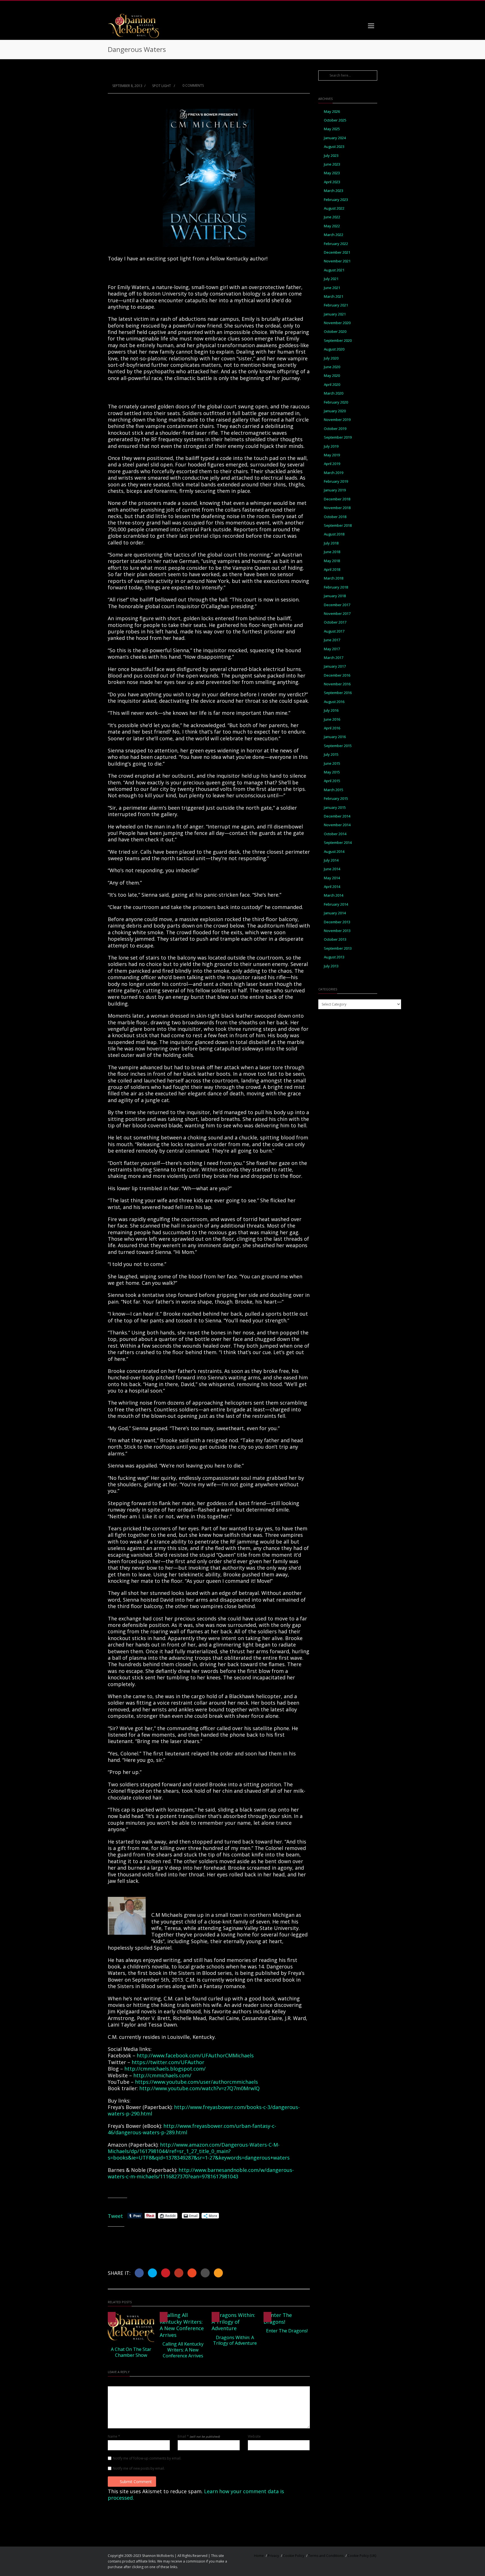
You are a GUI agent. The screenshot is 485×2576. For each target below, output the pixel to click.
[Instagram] (349, 6)
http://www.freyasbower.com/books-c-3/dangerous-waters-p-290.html (204, 2110)
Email (199, 2437)
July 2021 (331, 279)
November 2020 (337, 323)
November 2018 (337, 508)
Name (114, 2437)
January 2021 (335, 314)
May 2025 (332, 129)
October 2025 (335, 120)
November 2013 (337, 931)
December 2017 (337, 605)
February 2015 (336, 799)
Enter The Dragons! (287, 2331)
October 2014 (335, 834)
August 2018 (334, 534)
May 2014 (332, 878)
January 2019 (335, 490)
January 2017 (335, 666)
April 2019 (332, 464)
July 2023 (331, 156)
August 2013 (334, 957)
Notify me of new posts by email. (139, 2469)
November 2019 (337, 420)
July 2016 (331, 710)
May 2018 (332, 561)
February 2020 (336, 402)
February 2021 (336, 305)
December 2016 (337, 675)
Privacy (273, 2556)
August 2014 (334, 852)
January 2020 (335, 411)
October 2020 (335, 332)
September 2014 (338, 843)
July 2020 (331, 358)
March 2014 (334, 895)
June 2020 (332, 367)
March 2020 (334, 393)
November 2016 (337, 684)
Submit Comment (136, 2482)
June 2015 (332, 763)
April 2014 (332, 887)
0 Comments (193, 85)
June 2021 (332, 288)
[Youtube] (372, 6)
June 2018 (332, 552)
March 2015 (334, 790)
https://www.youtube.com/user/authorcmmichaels (196, 2082)
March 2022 (334, 235)
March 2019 (334, 473)
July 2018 (331, 543)
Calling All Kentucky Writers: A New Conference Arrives (183, 2350)
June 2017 (332, 640)
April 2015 (332, 781)
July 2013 (331, 966)
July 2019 (331, 446)
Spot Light (162, 86)
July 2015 (331, 755)
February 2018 (336, 587)
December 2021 (337, 252)
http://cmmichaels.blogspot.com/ (165, 2069)
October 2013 (335, 939)
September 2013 (338, 948)
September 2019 (338, 437)
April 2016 (332, 728)
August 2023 (334, 147)
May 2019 (332, 455)
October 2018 (335, 517)
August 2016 (334, 702)
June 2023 (332, 164)
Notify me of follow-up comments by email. (147, 2458)
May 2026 (332, 112)
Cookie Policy (294, 2556)
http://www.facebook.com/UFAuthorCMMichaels (195, 2055)
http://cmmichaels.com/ (162, 2075)
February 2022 (336, 244)
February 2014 (336, 904)
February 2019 (336, 481)
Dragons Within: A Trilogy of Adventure (235, 2340)
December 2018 (337, 499)
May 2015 (332, 772)
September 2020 (338, 341)
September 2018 (338, 525)
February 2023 (336, 200)
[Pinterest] (360, 6)
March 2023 (334, 191)
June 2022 (332, 217)
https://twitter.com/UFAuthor (168, 2062)
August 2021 (334, 270)
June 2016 (332, 719)
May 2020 (332, 376)
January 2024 (335, 138)
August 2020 (334, 349)
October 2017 (335, 622)
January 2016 (335, 737)
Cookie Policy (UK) (362, 2556)
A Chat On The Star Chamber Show (131, 2352)
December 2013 (337, 922)
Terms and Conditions (326, 2556)
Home (259, 2556)
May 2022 (332, 226)
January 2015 (335, 808)
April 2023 (332, 182)
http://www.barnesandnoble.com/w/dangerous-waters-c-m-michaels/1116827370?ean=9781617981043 (201, 2173)
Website (254, 2437)
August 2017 (334, 631)
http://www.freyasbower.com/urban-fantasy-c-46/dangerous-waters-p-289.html (192, 2129)
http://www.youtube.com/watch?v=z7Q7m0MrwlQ (199, 2088)
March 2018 (334, 578)
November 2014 (337, 825)
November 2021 (337, 261)
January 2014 (335, 913)
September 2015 (338, 746)
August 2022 (334, 208)
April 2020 (332, 385)
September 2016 (338, 693)
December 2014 (337, 816)
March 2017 (334, 658)
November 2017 (337, 614)
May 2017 (332, 649)
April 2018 (332, 570)
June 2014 (332, 869)
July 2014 (331, 860)
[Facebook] (338, 6)
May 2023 (332, 173)
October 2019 (335, 429)
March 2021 (334, 296)
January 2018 (335, 596)
